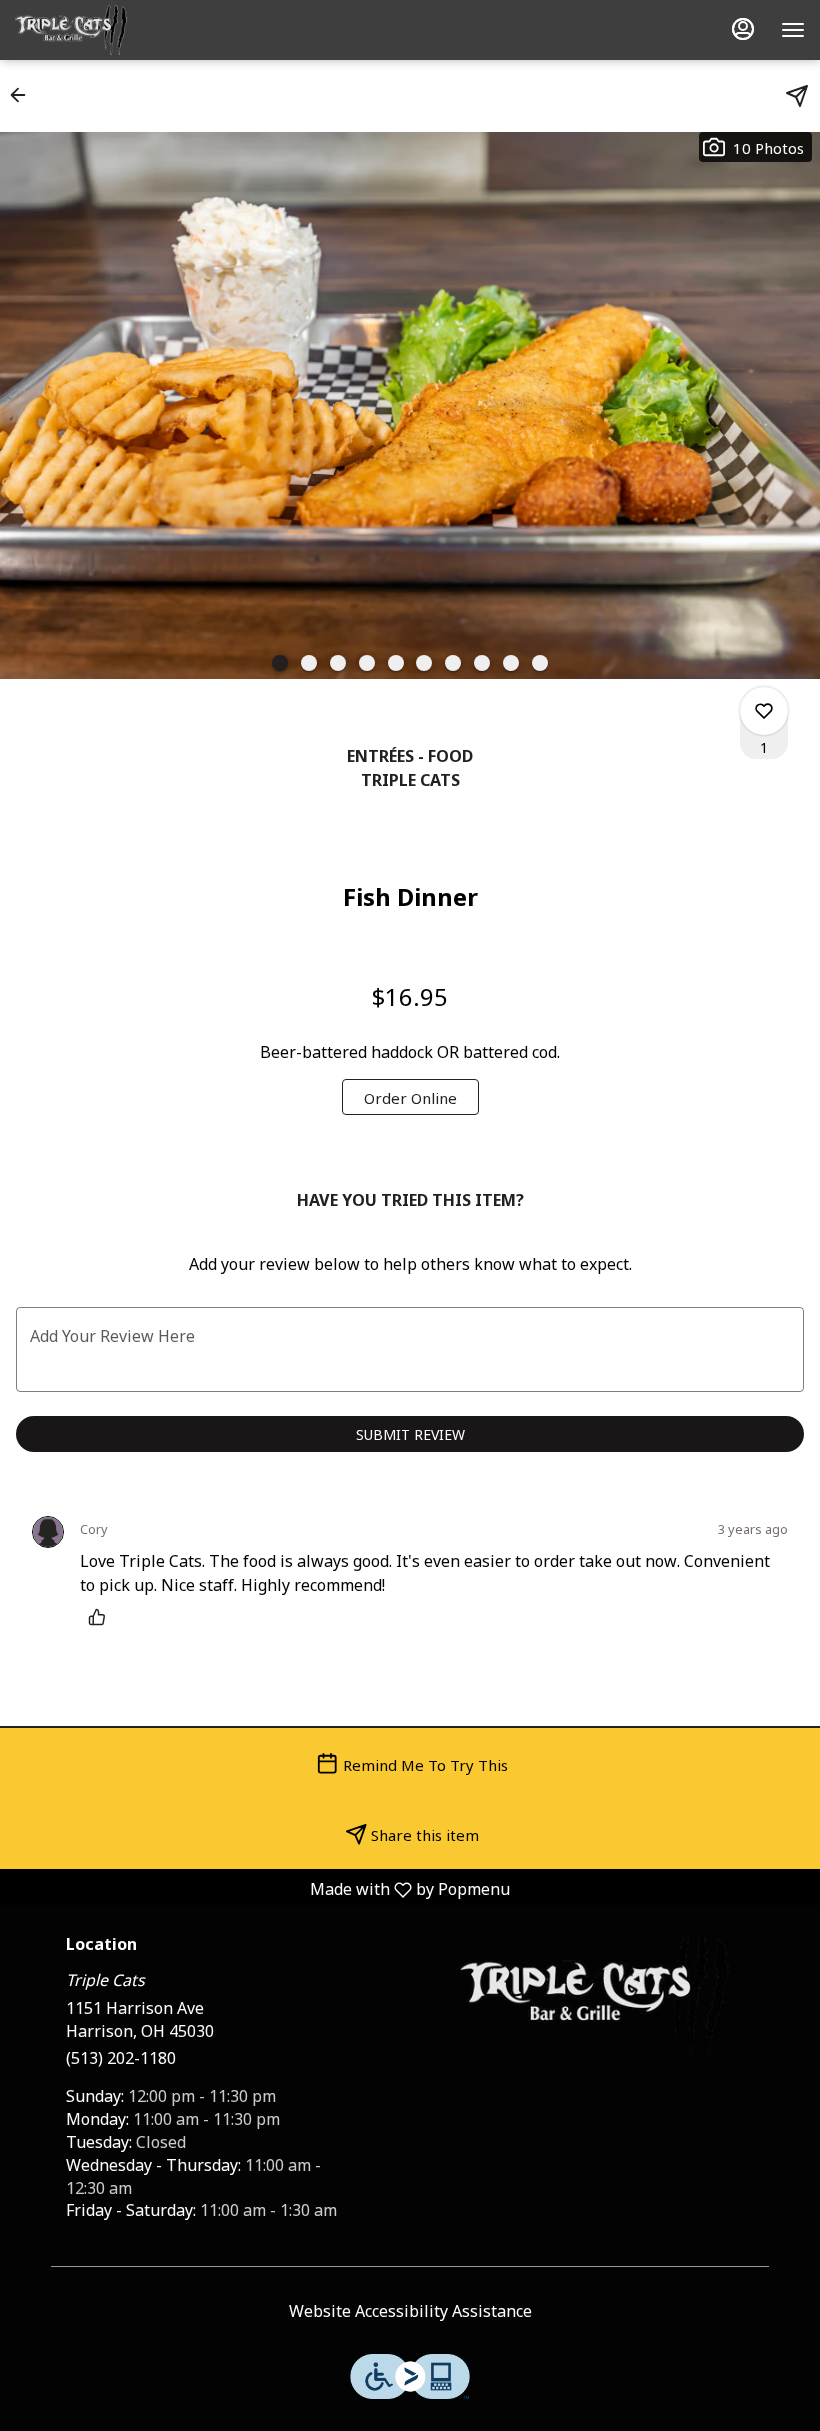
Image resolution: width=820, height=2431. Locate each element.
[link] (410, 1097)
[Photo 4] (367, 663)
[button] (24, 95)
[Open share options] (797, 96)
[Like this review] (102, 1617)
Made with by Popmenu (262, 1888)
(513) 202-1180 (121, 2057)
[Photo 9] (511, 663)
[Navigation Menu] (793, 30)
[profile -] (743, 29)
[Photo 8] (482, 663)
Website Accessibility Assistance (410, 2310)
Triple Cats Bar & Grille (597, 1995)
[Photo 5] (396, 663)
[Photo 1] (280, 663)
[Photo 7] (453, 663)
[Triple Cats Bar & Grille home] (105, 30)
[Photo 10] (540, 663)
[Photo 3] (338, 663)
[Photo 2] (309, 663)
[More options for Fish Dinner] (764, 711)
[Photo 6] (424, 663)
